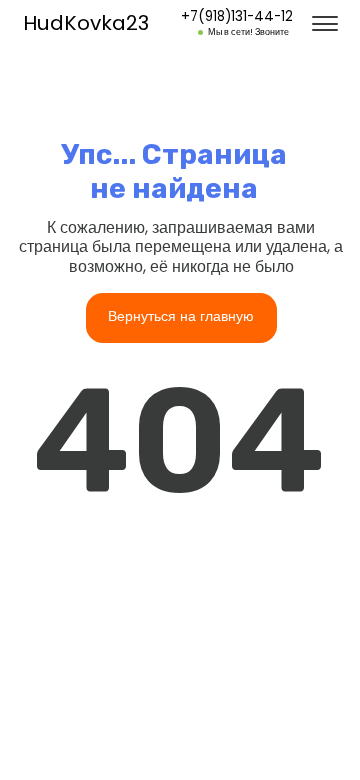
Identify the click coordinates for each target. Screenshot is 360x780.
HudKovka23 (86, 23)
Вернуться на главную (181, 316)
